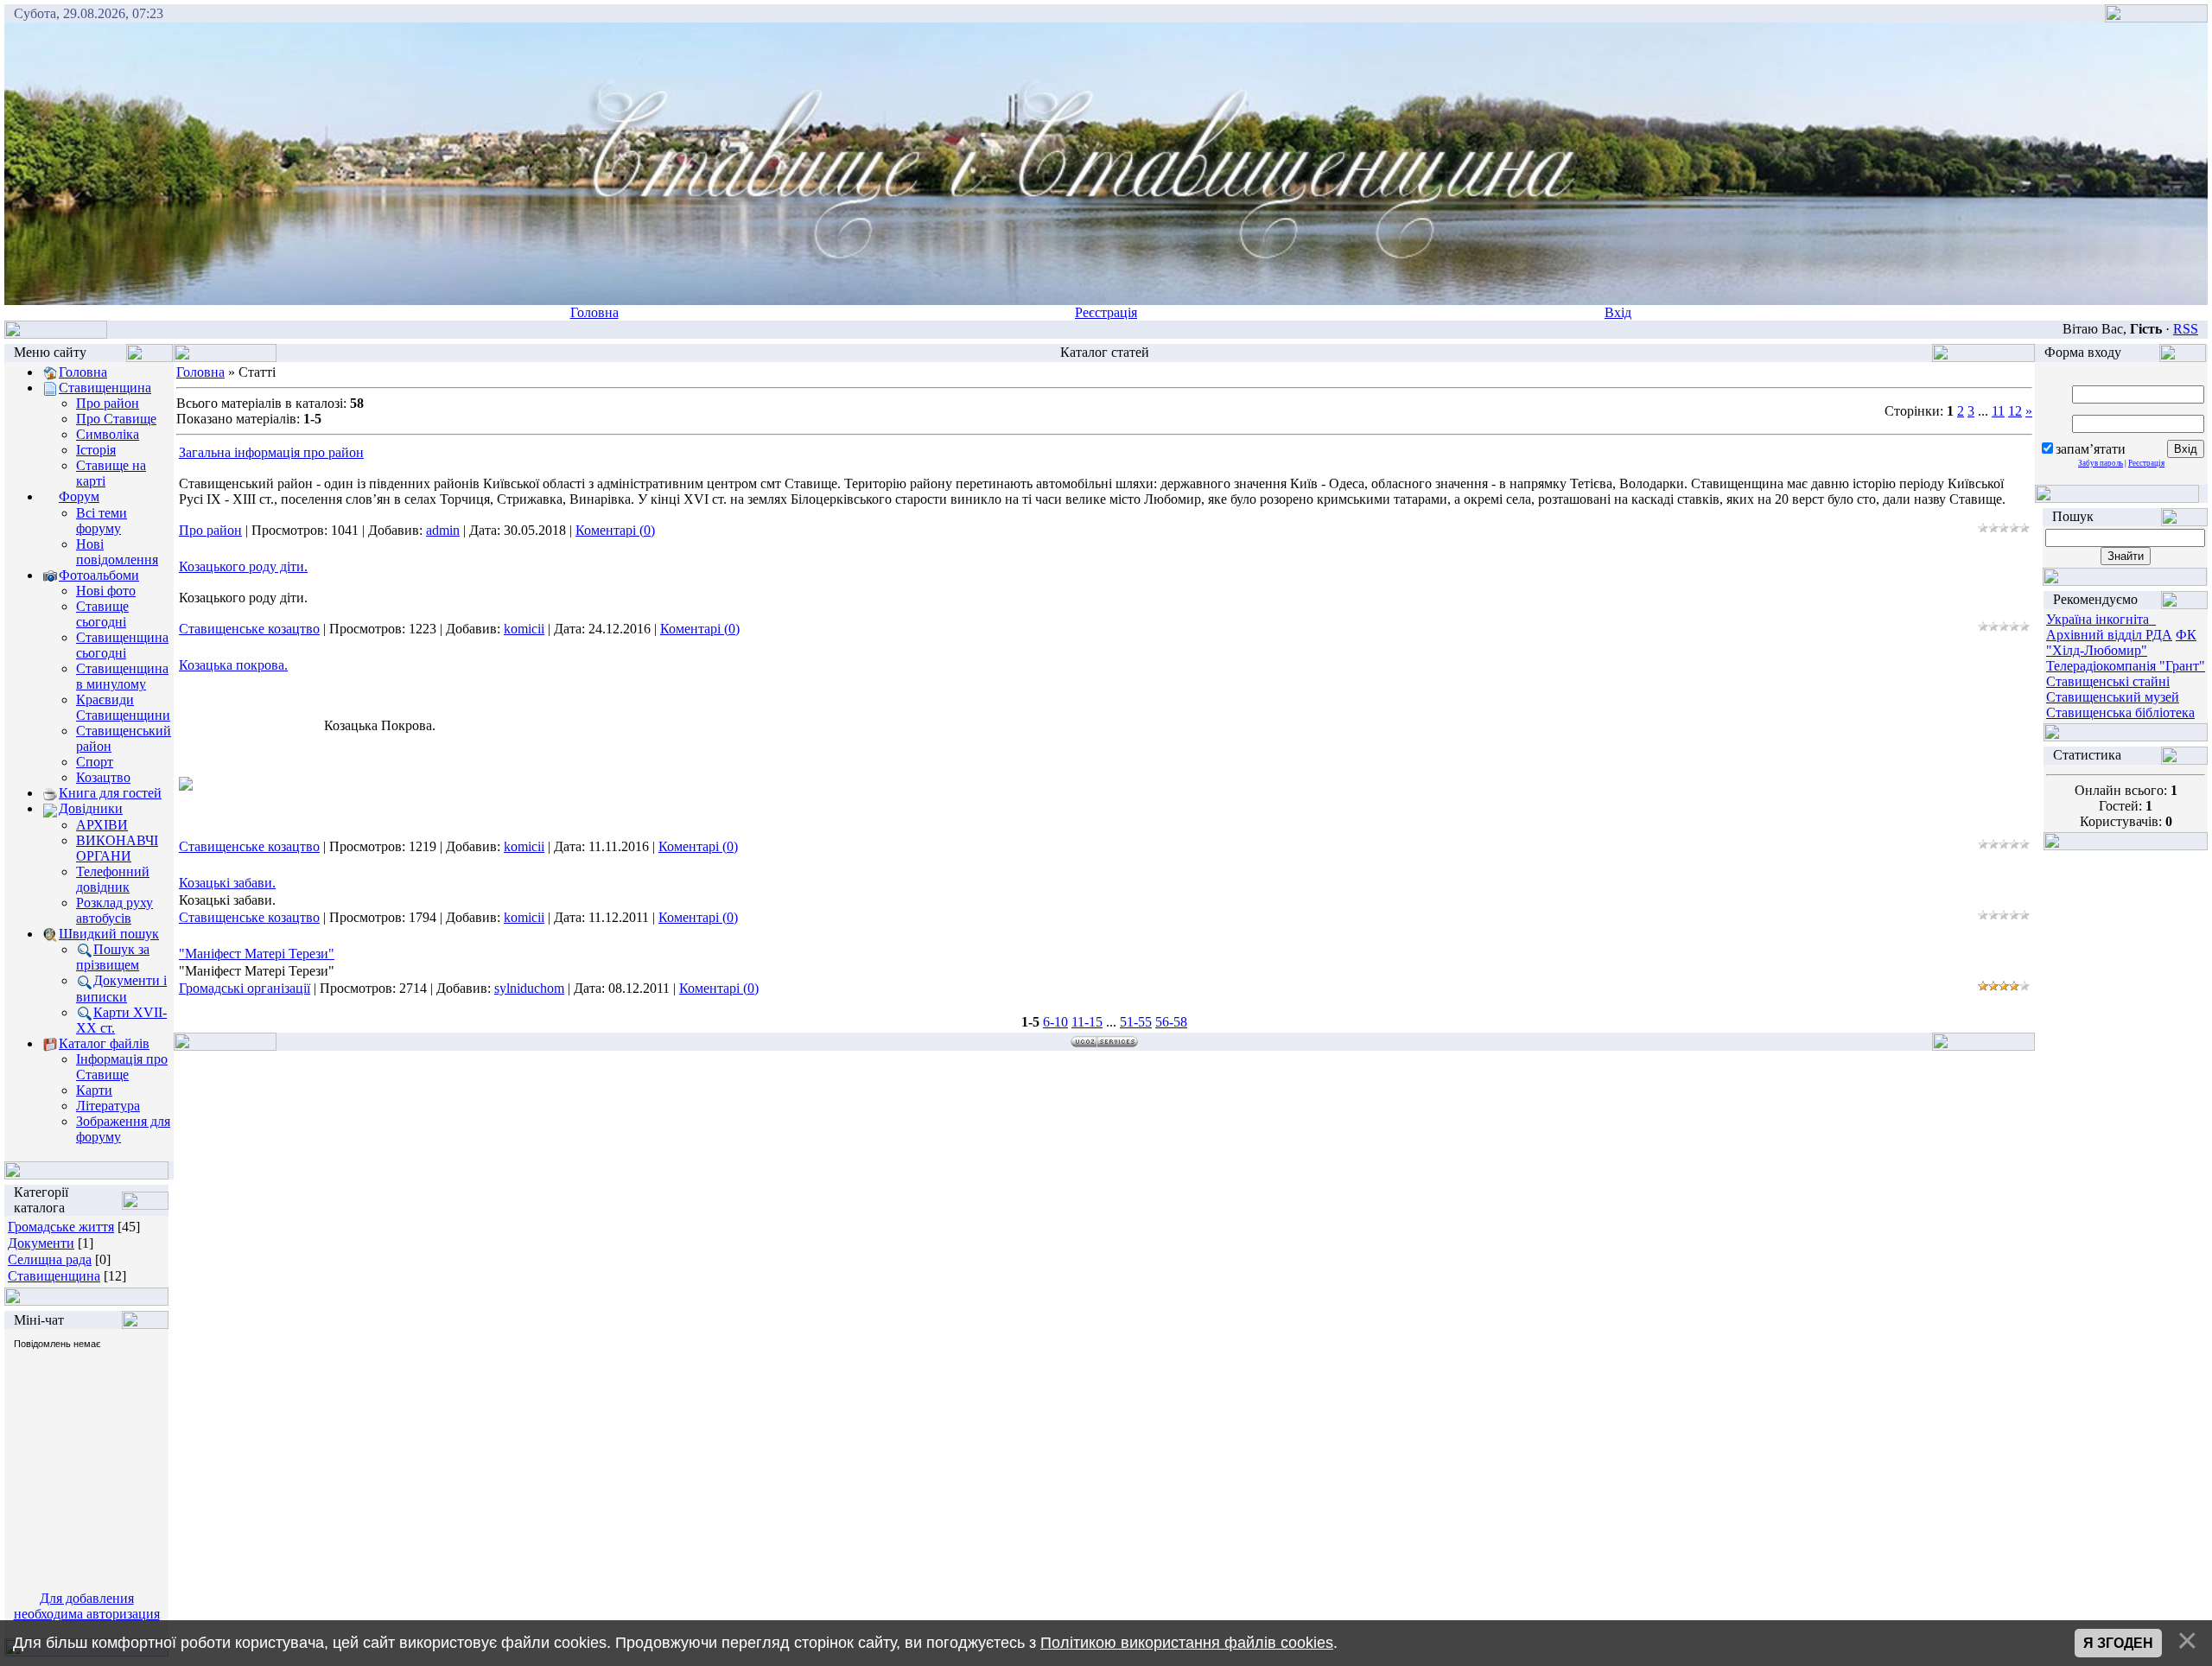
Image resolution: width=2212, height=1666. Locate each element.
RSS (2186, 329)
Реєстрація (1106, 312)
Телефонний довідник (113, 879)
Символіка (108, 434)
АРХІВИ (102, 825)
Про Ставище (116, 419)
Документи (41, 1243)
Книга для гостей (110, 793)
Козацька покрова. (233, 665)
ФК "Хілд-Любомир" (2121, 642)
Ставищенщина (105, 388)
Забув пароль (2101, 463)
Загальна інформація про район (271, 452)
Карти (94, 1090)
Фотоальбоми (99, 575)
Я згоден (2118, 1643)
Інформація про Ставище (122, 1067)
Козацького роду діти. (243, 566)
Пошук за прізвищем (113, 957)
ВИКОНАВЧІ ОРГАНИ (117, 848)
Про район (108, 403)
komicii (524, 629)
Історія (96, 450)
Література (108, 1106)
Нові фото (106, 591)
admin (443, 530)
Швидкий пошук (109, 934)
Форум (79, 496)
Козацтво (103, 777)
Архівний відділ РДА (2109, 635)
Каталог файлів (104, 1043)
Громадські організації (245, 988)
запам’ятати (2091, 449)
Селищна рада (50, 1259)
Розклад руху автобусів (114, 910)
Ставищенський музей (2113, 697)
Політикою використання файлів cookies (1187, 1643)
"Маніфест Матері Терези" (257, 954)
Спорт (95, 762)
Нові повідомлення (117, 552)
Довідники (91, 808)
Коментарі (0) (615, 530)
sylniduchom (529, 988)
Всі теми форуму (102, 521)
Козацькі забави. (227, 883)
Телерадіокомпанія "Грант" (2126, 666)
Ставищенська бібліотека (2120, 712)
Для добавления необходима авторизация (87, 1606)
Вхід (1618, 312)
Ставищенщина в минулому (122, 676)
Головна (594, 312)
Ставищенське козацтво (249, 629)
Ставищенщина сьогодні (122, 645)
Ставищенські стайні (2108, 681)
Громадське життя (61, 1227)
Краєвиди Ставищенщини (123, 707)
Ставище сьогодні (102, 614)
